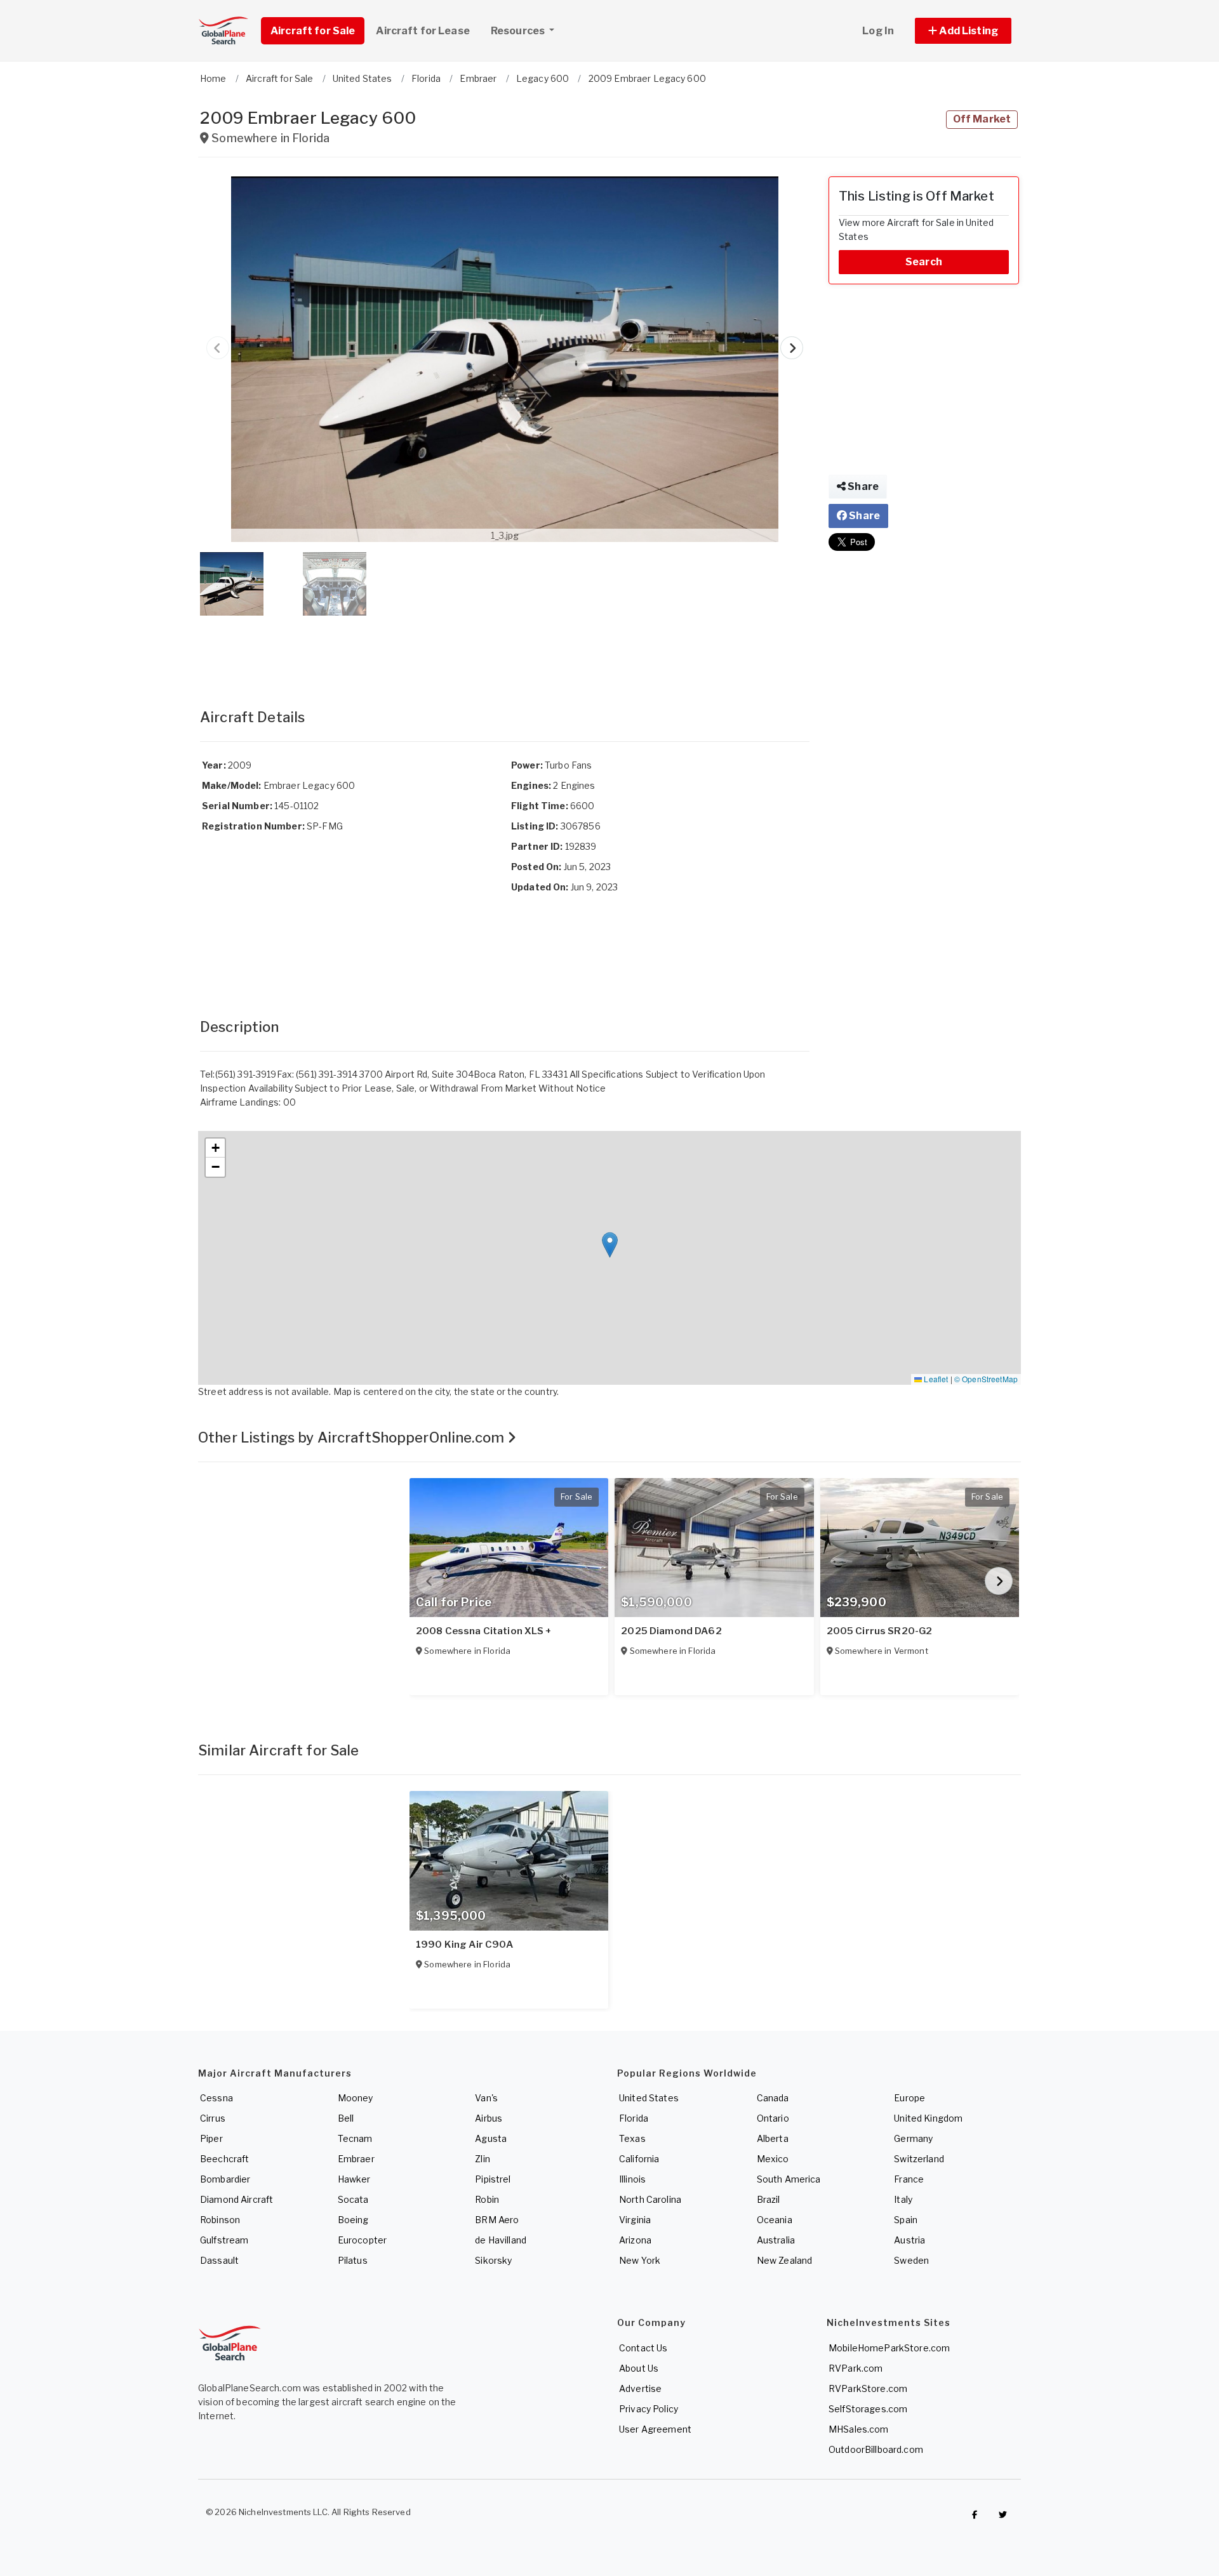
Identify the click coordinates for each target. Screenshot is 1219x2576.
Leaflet (935, 1379)
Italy (903, 2199)
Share (862, 486)
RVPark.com (856, 2368)
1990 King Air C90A (465, 1945)
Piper (211, 2138)
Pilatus (353, 2260)
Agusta (491, 2138)
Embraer (356, 2159)
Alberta (773, 2138)
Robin (487, 2199)
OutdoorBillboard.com (876, 2449)
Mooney (356, 2098)
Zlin (483, 2159)
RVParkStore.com (868, 2388)
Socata (353, 2199)
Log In (878, 31)
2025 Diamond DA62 (671, 1631)
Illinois (632, 2179)
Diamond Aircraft (236, 2199)
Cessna (216, 2098)
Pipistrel (493, 2179)
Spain (906, 2220)
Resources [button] (519, 31)
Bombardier (225, 2179)
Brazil (769, 2199)
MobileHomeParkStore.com (889, 2348)
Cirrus (213, 2118)
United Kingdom (928, 2118)
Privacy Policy (649, 2409)
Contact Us (643, 2348)
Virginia (635, 2220)
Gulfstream (224, 2240)
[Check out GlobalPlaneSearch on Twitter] (1003, 2515)
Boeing (353, 2220)
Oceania (775, 2220)
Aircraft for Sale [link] (313, 31)
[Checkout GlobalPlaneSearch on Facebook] (975, 2515)
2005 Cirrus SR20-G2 (880, 1631)
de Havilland (501, 2240)
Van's (486, 2098)
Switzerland (919, 2159)
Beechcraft (224, 2159)
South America (789, 2179)
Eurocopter (362, 2240)
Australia (776, 2240)
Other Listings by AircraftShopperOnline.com (353, 1437)
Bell (346, 2118)
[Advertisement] (505, 649)
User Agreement (655, 2429)
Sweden (911, 2260)
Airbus (489, 2118)
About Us (639, 2368)
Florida (634, 2118)
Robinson (220, 2220)
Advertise (640, 2388)
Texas (632, 2138)
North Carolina (650, 2199)
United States (649, 2098)
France (909, 2179)
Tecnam (355, 2138)
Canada (773, 2098)
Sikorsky (493, 2260)
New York (640, 2260)
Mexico (773, 2159)
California (639, 2159)
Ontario (773, 2118)
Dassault (219, 2260)
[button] (963, 31)
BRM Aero (497, 2220)
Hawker (354, 2179)
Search (924, 262)
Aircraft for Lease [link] (423, 31)
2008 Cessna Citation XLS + (484, 1631)
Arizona (635, 2240)
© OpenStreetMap (986, 1379)
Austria (909, 2240)
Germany (913, 2138)
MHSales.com (859, 2429)
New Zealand (785, 2260)
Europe (909, 2098)
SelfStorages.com (868, 2409)
